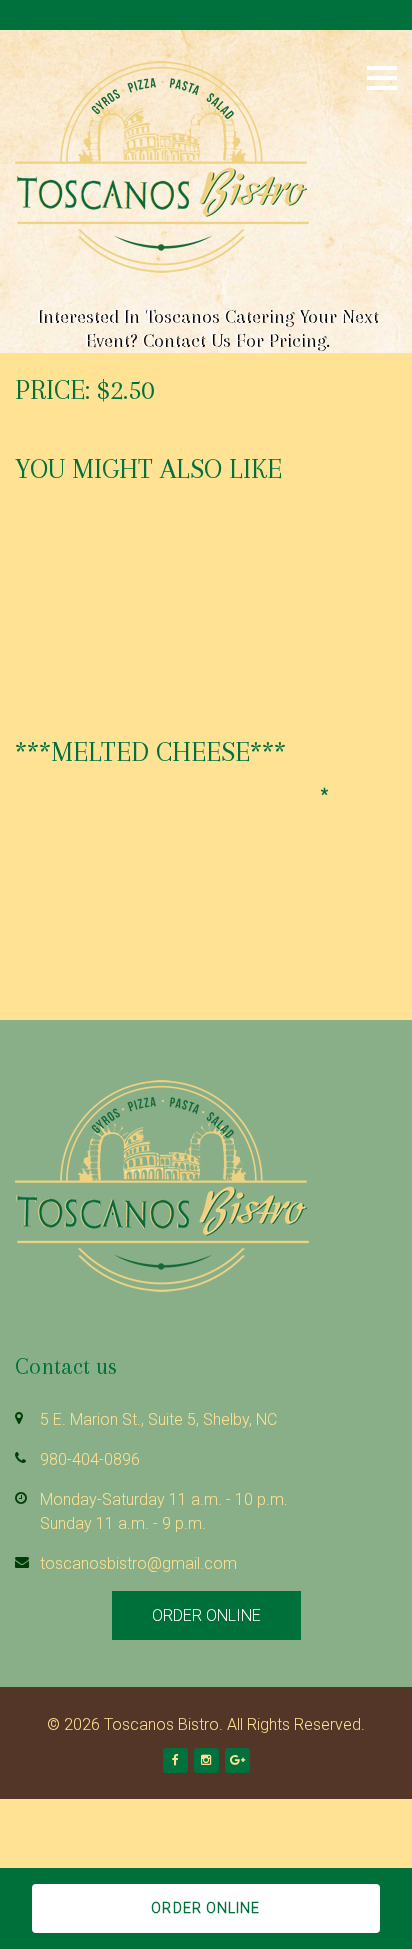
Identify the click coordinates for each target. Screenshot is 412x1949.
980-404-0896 (90, 1459)
